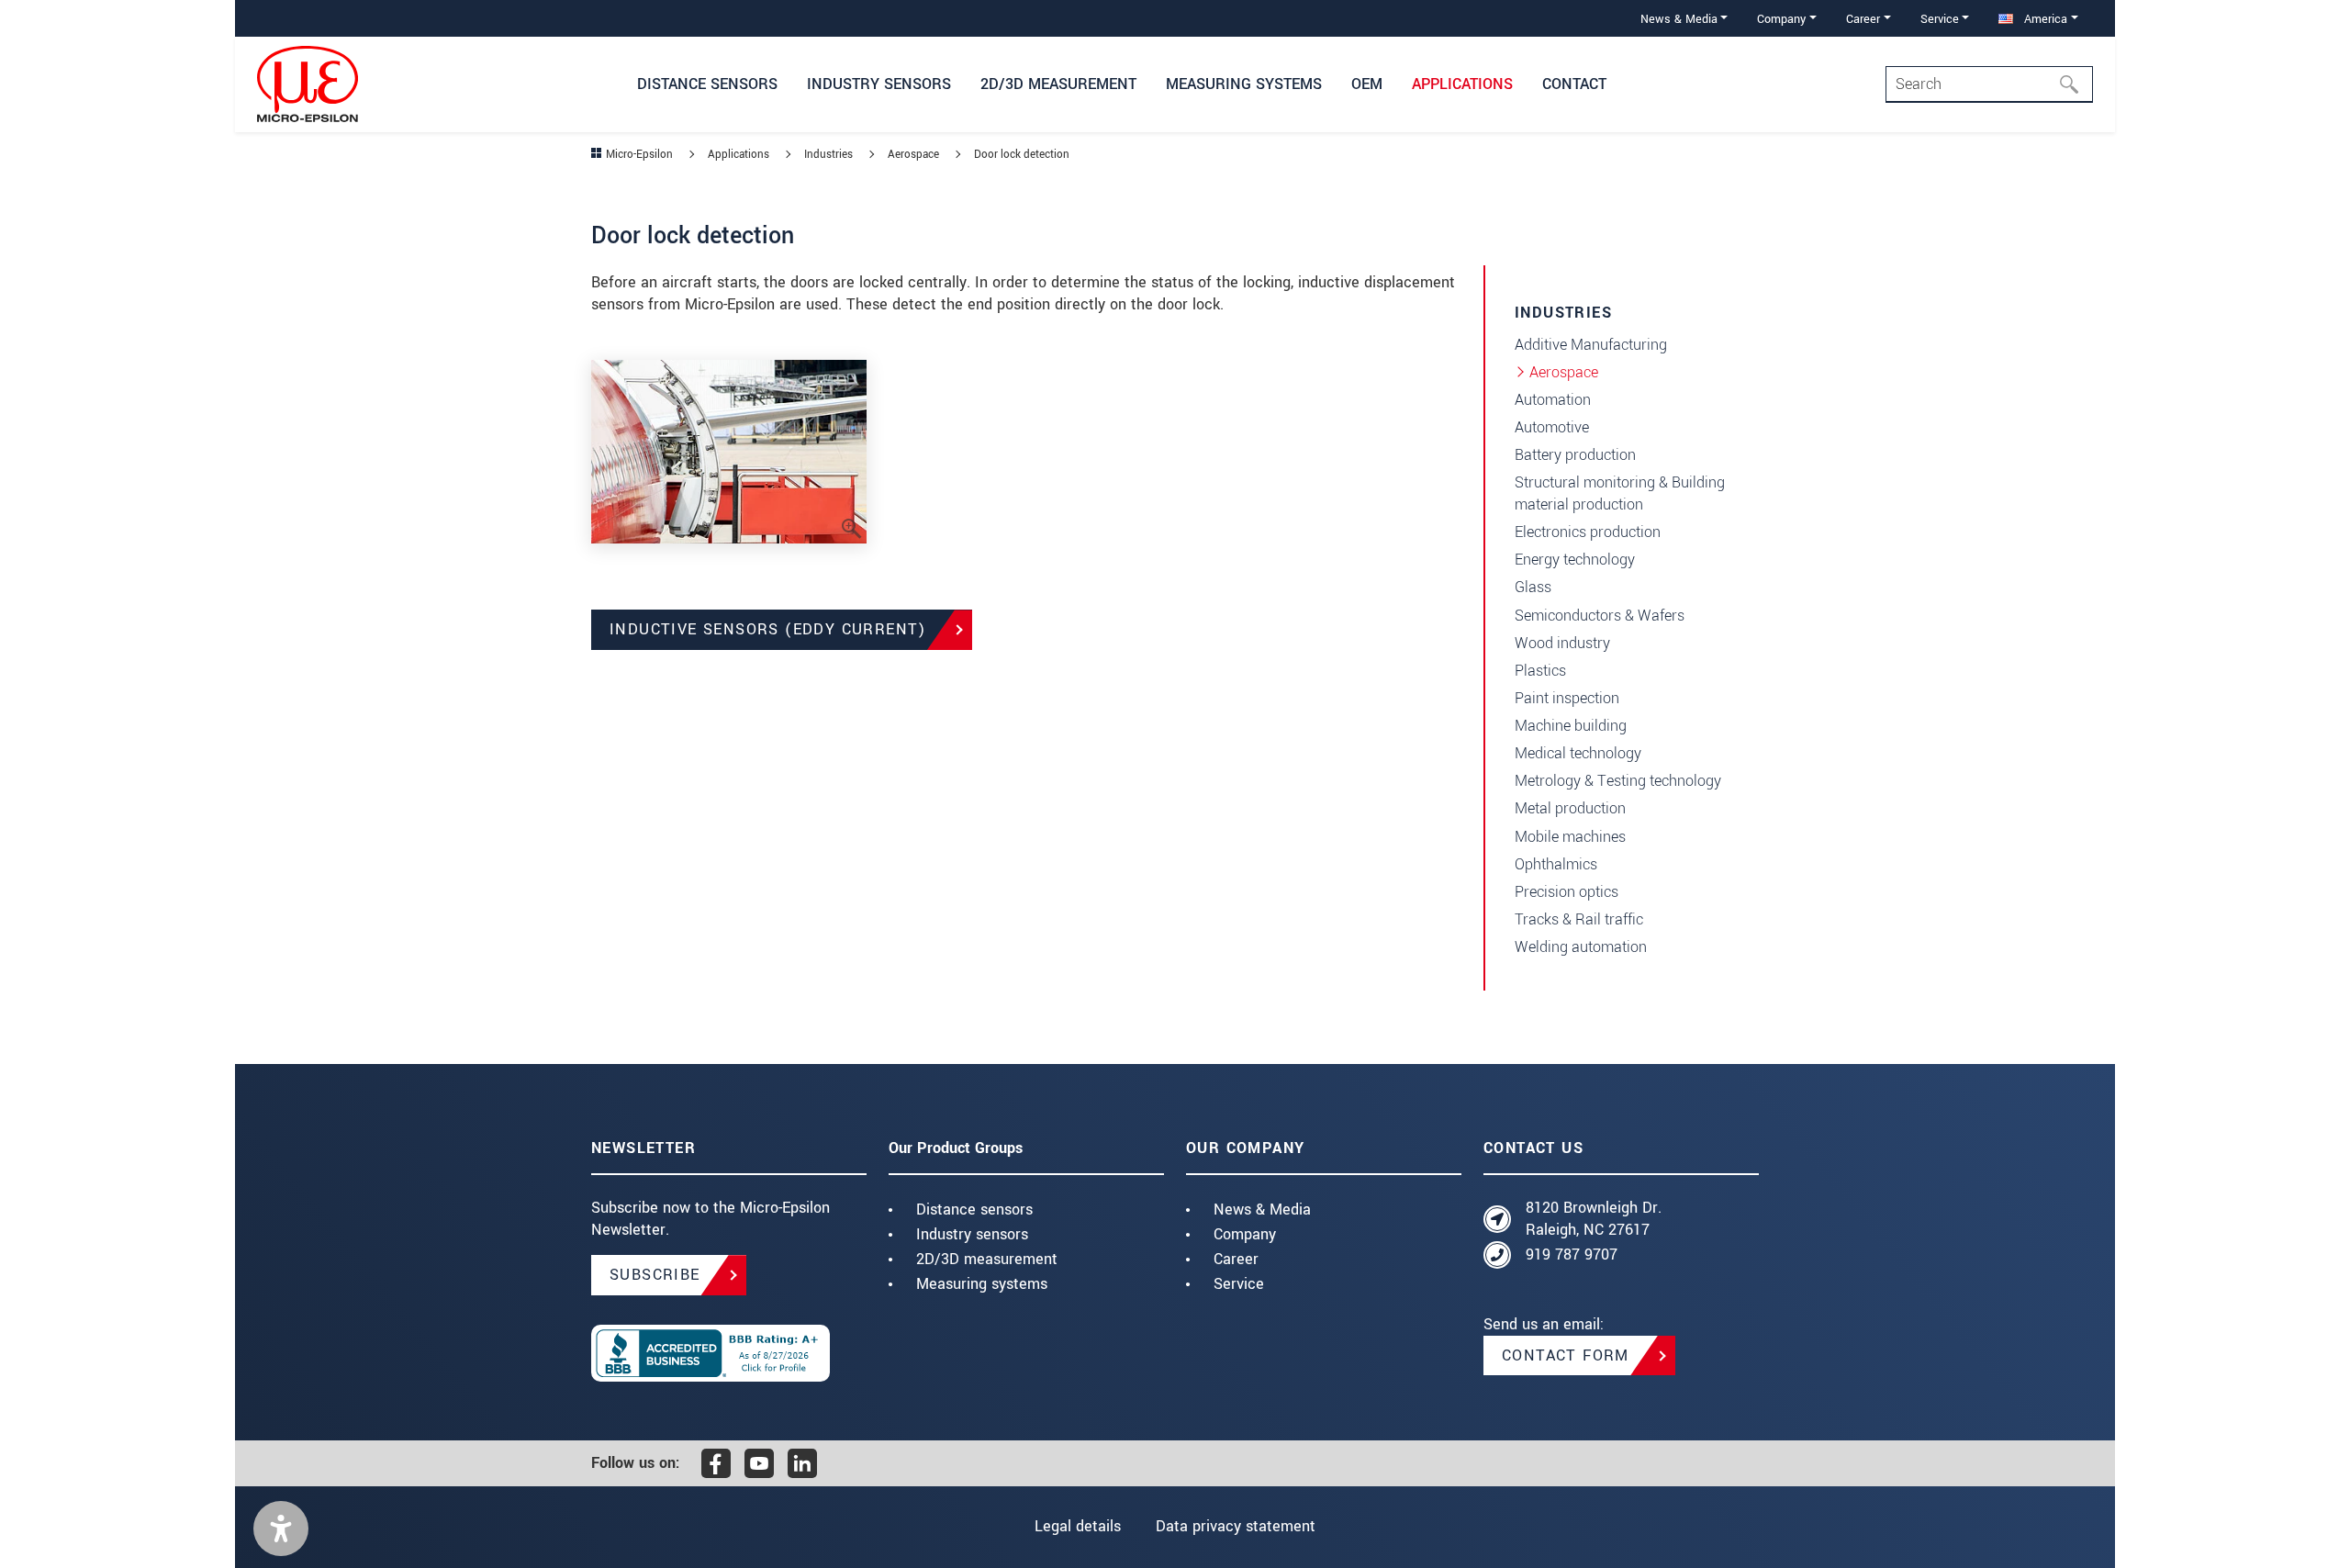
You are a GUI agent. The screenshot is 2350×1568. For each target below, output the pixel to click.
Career (1236, 1259)
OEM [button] (1367, 84)
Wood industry (1562, 643)
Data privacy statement (1236, 1526)
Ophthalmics (1556, 864)
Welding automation (1581, 947)
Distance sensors (974, 1210)
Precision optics (1567, 892)
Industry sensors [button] (879, 84)
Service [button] (1940, 19)
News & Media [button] (1679, 19)
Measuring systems (982, 1284)
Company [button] (1781, 19)
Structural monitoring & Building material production (1620, 493)
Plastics (1540, 671)
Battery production (1575, 455)
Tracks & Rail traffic (1579, 919)
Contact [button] (1574, 84)
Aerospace (1564, 372)
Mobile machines (1570, 837)
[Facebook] (716, 1463)
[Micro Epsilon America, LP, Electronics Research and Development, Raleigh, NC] (729, 1353)
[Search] (2075, 84)
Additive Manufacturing (1591, 345)
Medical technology (1578, 753)
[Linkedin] (802, 1463)
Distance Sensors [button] (707, 84)
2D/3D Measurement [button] (1058, 84)
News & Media (1262, 1210)
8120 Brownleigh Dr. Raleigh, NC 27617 (1594, 1219)
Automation (1553, 400)
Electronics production (1588, 532)
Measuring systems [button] (1244, 84)
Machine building (1571, 726)
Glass (1533, 587)
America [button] (2044, 19)
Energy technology (1575, 560)
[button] (281, 1529)
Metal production (1570, 808)
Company (1245, 1234)
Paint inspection (1567, 698)
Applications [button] (1462, 84)
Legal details (1078, 1526)
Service (1239, 1284)
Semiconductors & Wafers (1600, 616)
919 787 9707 (1572, 1254)
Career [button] (1863, 19)
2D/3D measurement (987, 1259)
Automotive (1552, 427)
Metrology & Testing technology (1618, 781)
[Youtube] (759, 1463)
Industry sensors (972, 1234)
